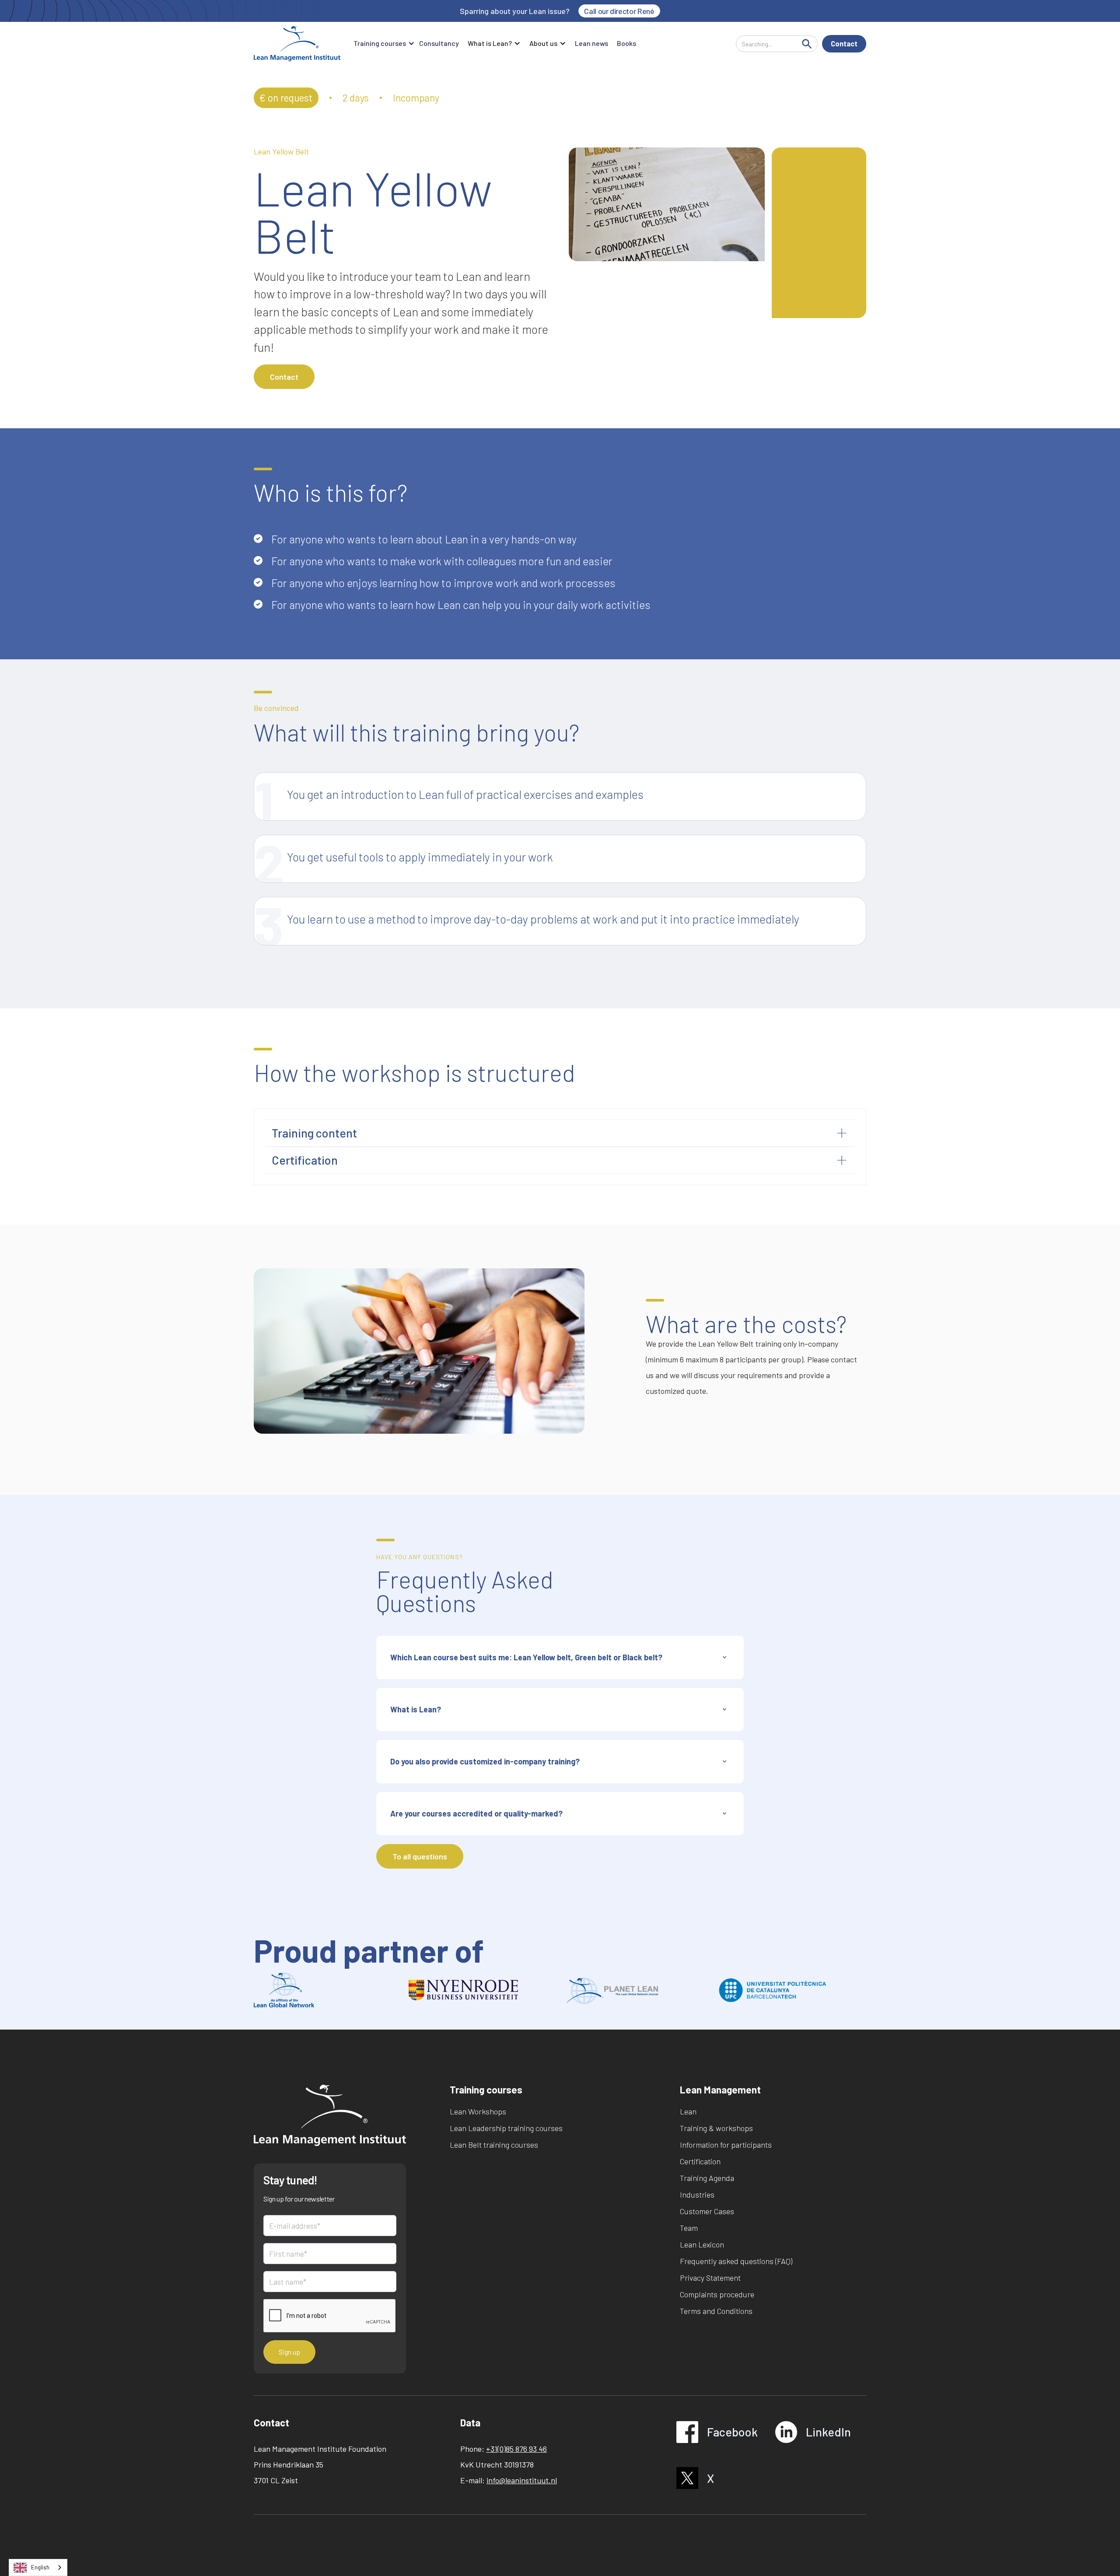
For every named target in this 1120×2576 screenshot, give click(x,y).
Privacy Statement (710, 2278)
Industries (697, 2194)
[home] (297, 44)
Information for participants (726, 2145)
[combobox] (38, 2567)
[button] (382, 44)
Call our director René (619, 11)
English (40, 2567)
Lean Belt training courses (494, 2145)
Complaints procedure (717, 2294)
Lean (688, 2111)
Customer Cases (707, 2211)
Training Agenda (707, 2178)
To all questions (420, 1856)
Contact (844, 44)
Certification (700, 2161)
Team (689, 2228)
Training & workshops (716, 2128)
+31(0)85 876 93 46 (516, 2449)
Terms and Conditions (716, 2311)
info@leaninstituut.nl (522, 2480)
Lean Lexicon (702, 2244)
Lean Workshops (478, 2111)
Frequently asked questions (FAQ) (736, 2261)
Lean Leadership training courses (506, 2128)
